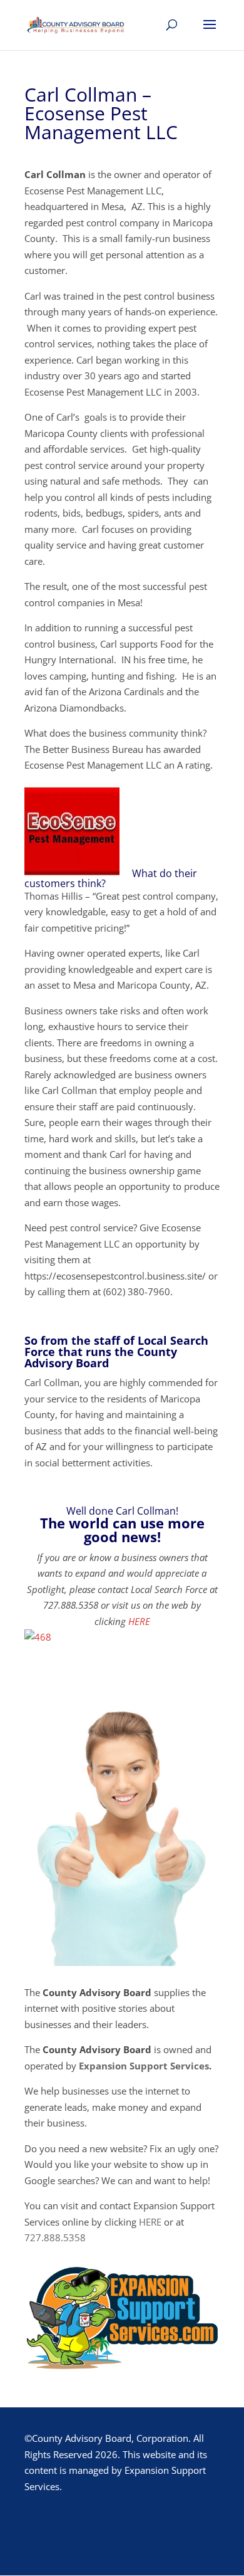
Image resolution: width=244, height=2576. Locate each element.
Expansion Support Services (144, 2066)
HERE (139, 1621)
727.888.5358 (55, 2237)
